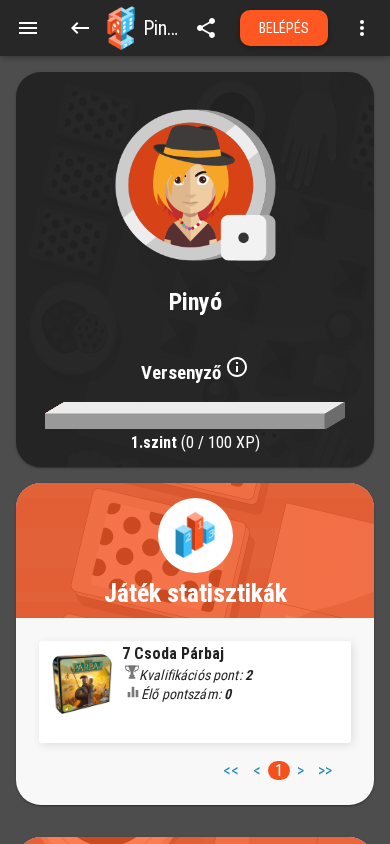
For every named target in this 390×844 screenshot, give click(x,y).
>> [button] (325, 770)
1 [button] (279, 770)
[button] (121, 28)
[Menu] (28, 28)
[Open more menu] (362, 28)
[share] (206, 28)
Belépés (284, 28)
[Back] (80, 28)
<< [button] (231, 770)
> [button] (300, 770)
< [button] (257, 770)
